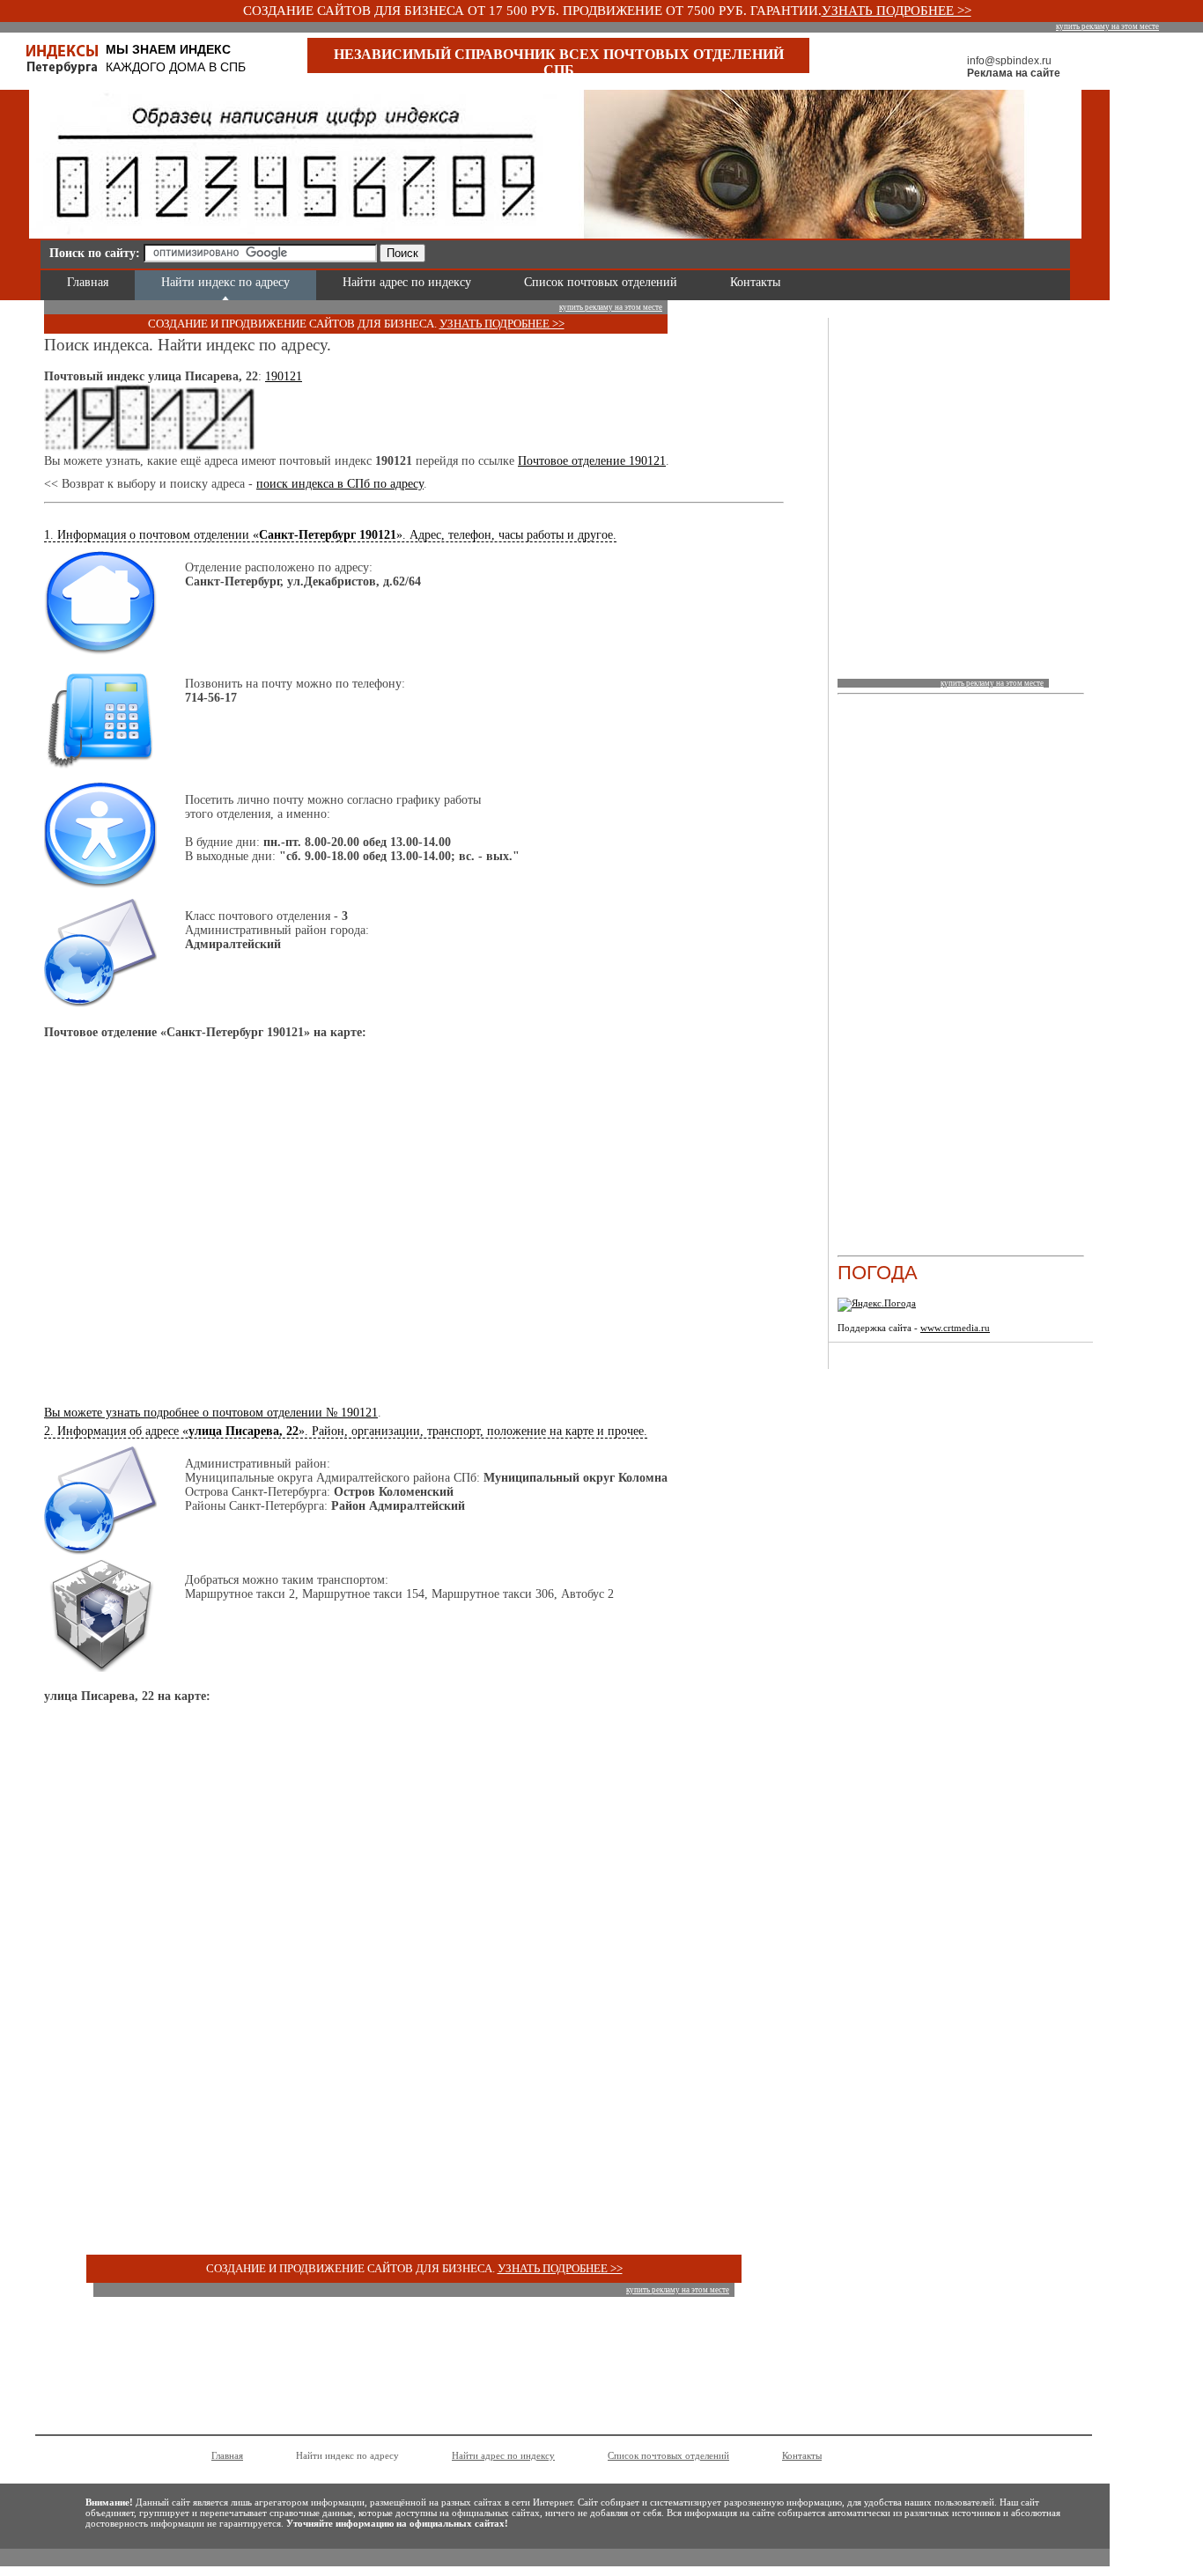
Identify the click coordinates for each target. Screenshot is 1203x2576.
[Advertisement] (639, 250)
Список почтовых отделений (601, 282)
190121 (284, 376)
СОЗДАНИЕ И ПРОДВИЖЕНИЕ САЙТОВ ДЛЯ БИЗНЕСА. (294, 324)
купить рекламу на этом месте (1107, 26)
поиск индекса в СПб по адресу (340, 484)
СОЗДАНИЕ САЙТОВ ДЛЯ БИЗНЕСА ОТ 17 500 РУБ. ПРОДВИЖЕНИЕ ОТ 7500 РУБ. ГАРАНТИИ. (532, 11)
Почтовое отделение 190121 (592, 461)
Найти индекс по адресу (225, 282)
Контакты (755, 282)
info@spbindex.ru (1009, 61)
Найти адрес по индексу (407, 282)
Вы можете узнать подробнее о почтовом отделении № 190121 (211, 1413)
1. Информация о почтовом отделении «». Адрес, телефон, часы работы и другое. (330, 535)
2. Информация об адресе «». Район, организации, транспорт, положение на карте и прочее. (346, 1431)
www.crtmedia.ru (955, 1328)
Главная (88, 282)
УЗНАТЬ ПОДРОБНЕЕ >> (897, 11)
